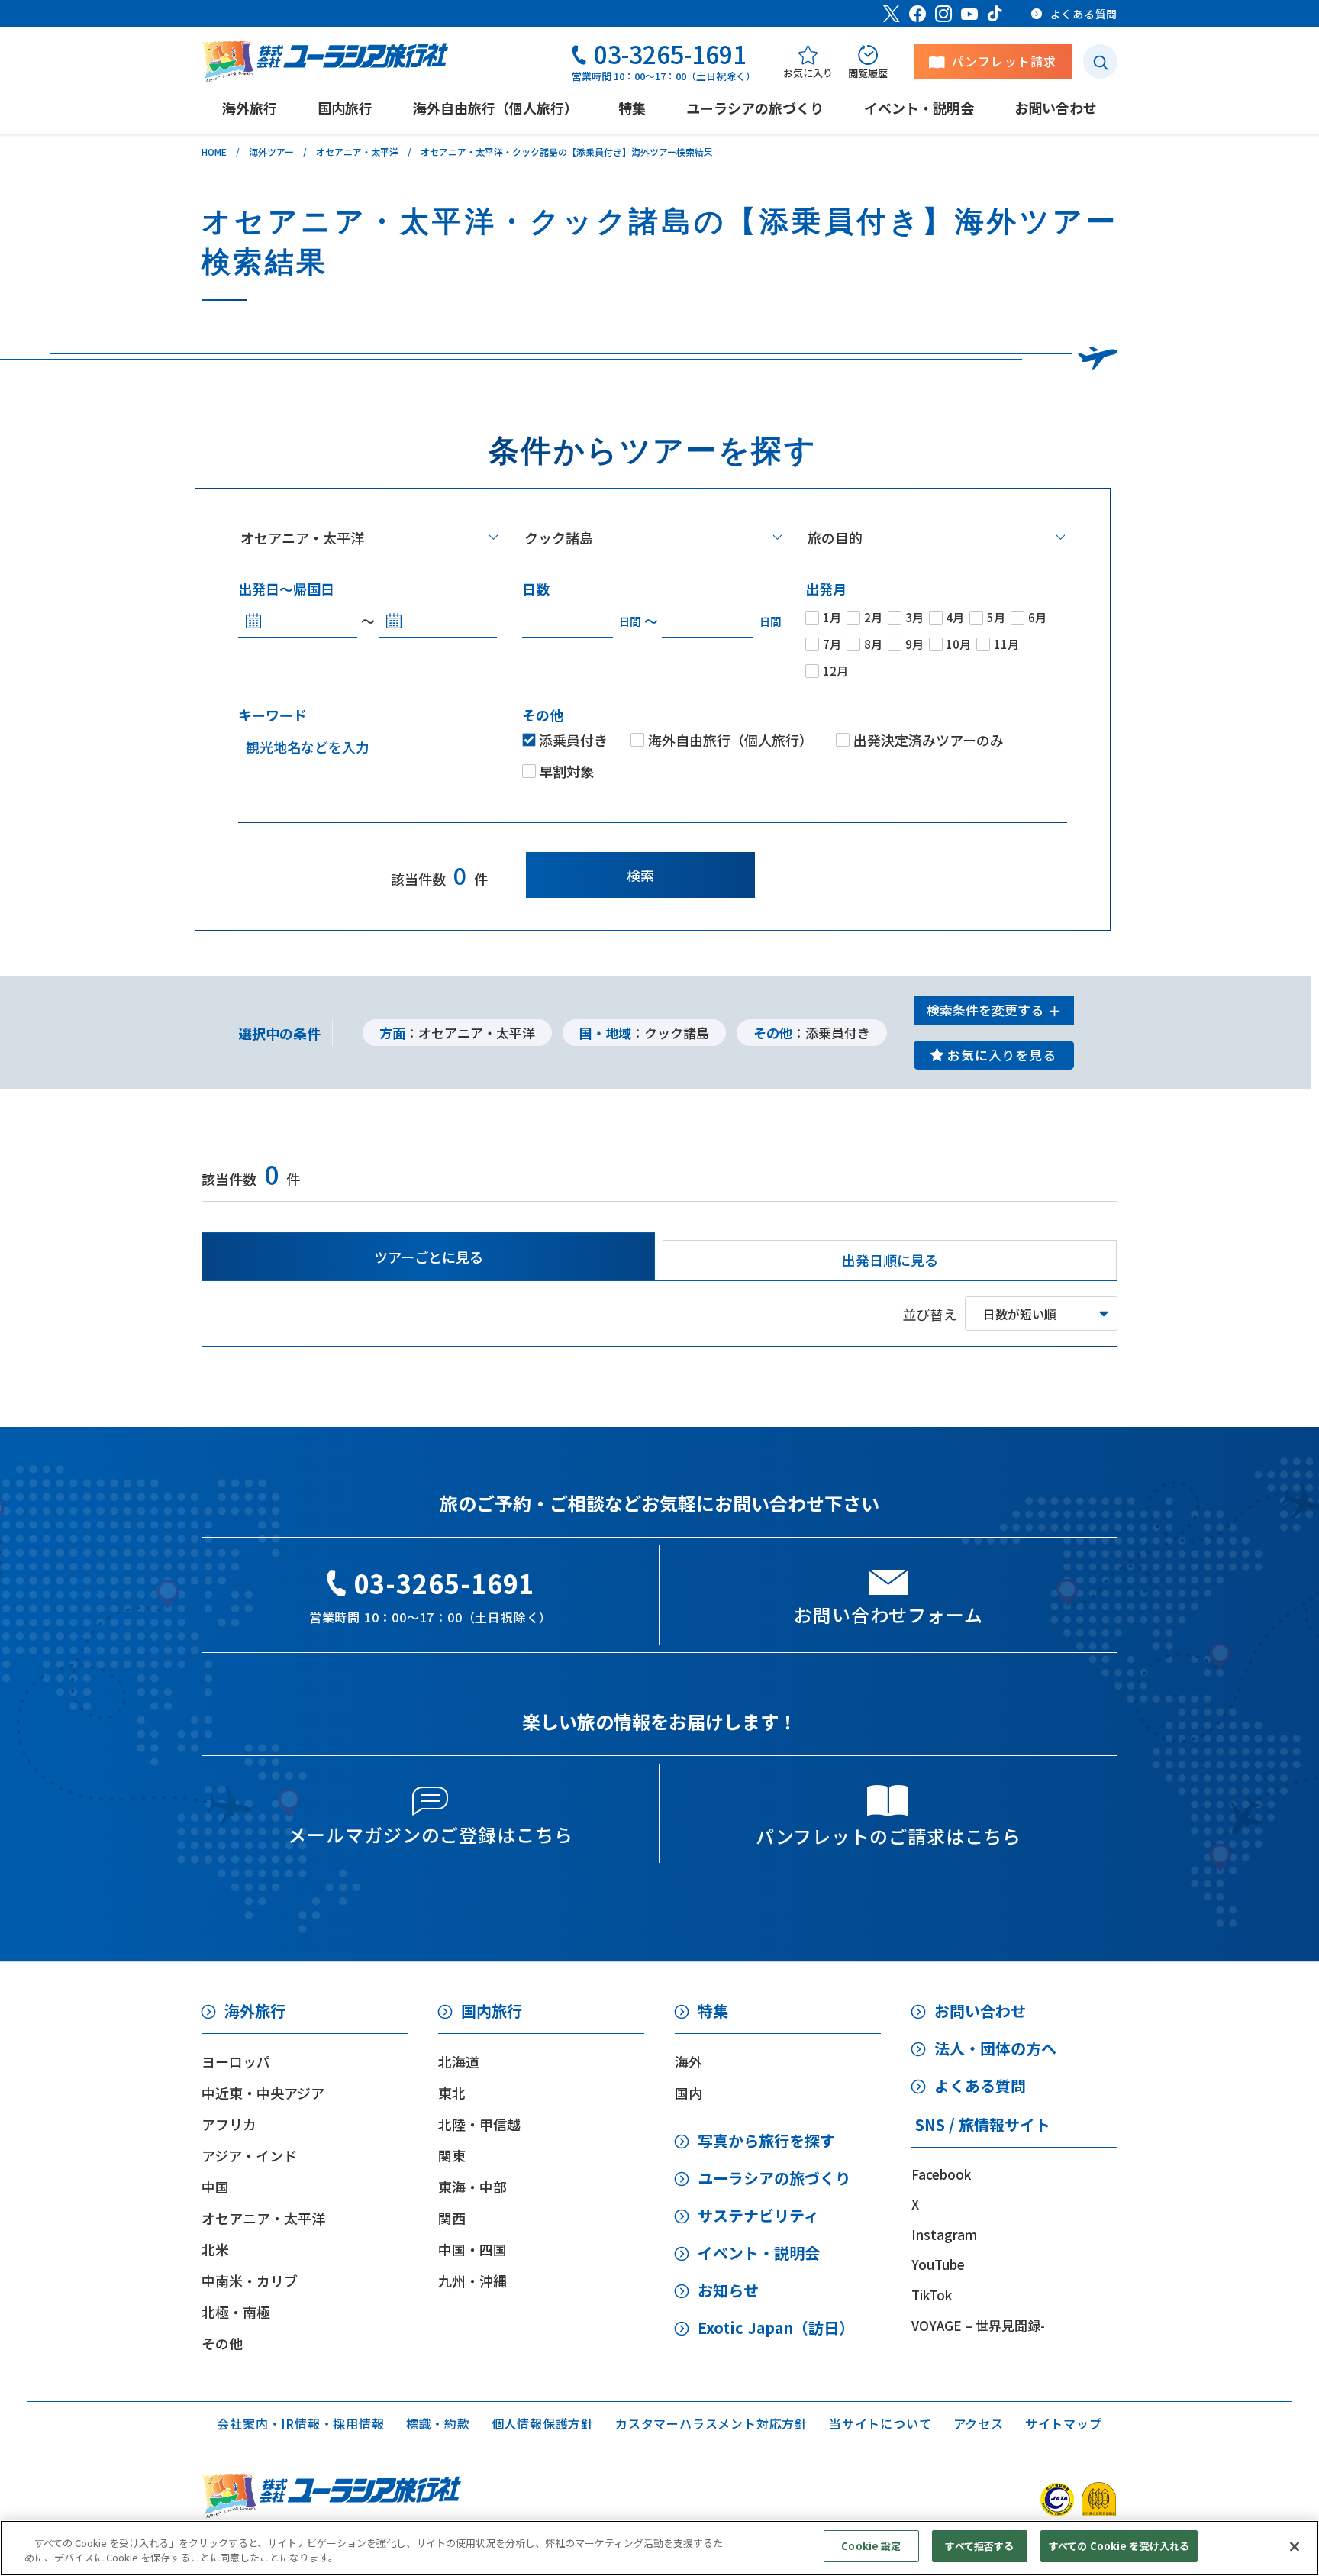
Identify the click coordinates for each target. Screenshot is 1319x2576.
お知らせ (728, 2290)
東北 (452, 2093)
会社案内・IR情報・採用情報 (300, 2423)
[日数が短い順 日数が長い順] (1041, 1314)
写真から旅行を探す (766, 2140)
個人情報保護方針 (543, 2423)
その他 (222, 2343)
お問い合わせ (980, 2011)
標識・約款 (438, 2423)
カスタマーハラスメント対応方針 (711, 2423)
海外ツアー (271, 152)
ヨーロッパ (236, 2061)
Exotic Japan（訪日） (776, 2327)
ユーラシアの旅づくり (774, 2178)
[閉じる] (1295, 2546)
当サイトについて (880, 2423)
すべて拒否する (979, 2546)
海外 (689, 2061)
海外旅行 (255, 2011)
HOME (214, 152)
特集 (713, 2011)
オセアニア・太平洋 (357, 152)
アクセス (979, 2423)
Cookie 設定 (871, 2546)
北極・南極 (236, 2312)
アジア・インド (249, 2155)
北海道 (459, 2061)
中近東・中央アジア (263, 2093)
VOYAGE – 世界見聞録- (978, 2325)
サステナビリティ (758, 2215)
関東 (452, 2155)
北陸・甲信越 (479, 2124)
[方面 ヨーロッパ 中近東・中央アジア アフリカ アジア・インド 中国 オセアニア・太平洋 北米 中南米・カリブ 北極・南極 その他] (369, 537)
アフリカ (229, 2124)
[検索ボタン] (1100, 61)
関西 (452, 2218)
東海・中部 (472, 2187)
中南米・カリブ (250, 2281)
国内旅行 (492, 2011)
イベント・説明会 (759, 2253)
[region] (659, 2548)
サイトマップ (1064, 2423)
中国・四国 (472, 2249)
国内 (689, 2093)
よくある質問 (980, 2085)
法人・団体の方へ (995, 2048)
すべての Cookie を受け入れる (1119, 2546)
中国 (215, 2187)
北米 (215, 2249)
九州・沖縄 (472, 2281)
